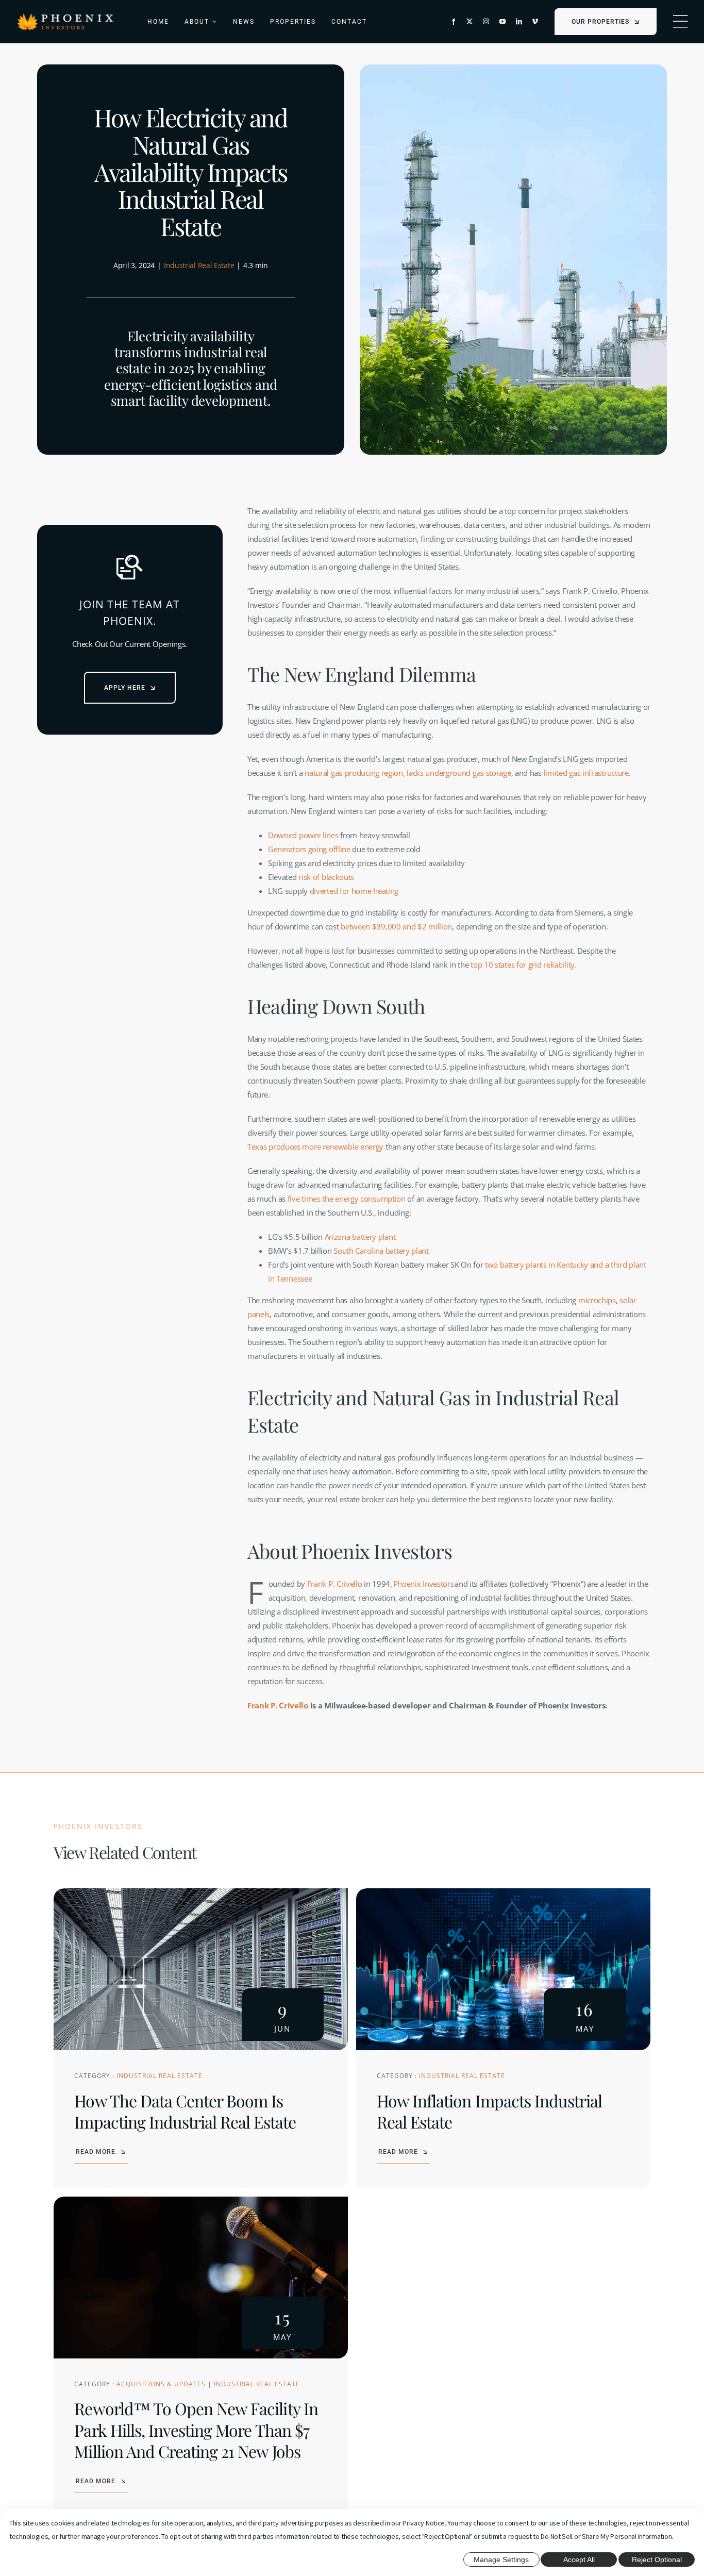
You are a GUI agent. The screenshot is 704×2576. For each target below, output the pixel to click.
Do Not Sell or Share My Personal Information (606, 2536)
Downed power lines (303, 835)
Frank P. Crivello (335, 1584)
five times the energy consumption (346, 1199)
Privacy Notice (424, 2523)
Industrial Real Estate (199, 265)
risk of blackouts (326, 877)
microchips (597, 1300)
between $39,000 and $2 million (396, 926)
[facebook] (454, 22)
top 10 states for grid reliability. (522, 965)
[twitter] (470, 22)
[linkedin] (519, 22)
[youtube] (502, 22)
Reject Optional (657, 2560)
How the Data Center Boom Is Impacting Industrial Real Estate (185, 2111)
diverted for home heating (354, 891)
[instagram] (486, 22)
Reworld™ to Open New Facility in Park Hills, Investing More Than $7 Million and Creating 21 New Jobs (196, 2430)
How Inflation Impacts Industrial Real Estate (489, 2111)
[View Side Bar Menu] (680, 22)
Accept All (579, 2560)
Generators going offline (309, 849)
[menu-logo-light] (65, 16)
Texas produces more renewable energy (315, 1146)
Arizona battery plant (360, 1237)
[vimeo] (535, 22)
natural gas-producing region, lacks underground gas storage (408, 773)
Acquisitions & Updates (161, 2384)
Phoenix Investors (424, 1584)
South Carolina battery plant (381, 1251)
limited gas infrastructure (586, 773)
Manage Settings (501, 2560)
